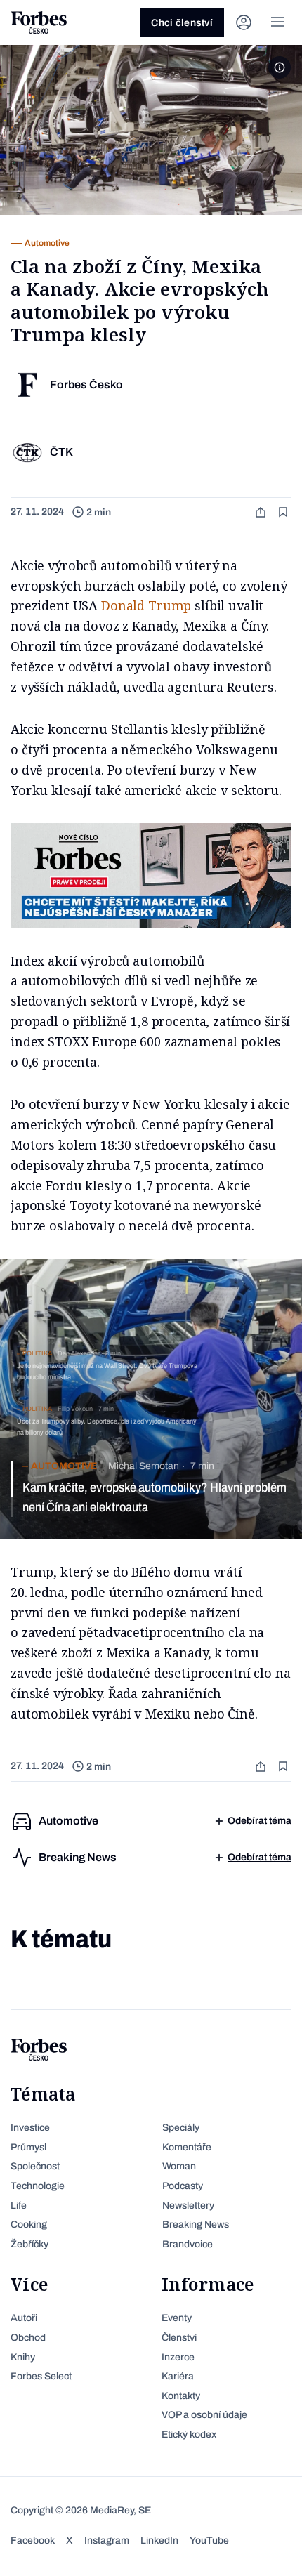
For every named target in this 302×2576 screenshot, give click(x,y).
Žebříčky (29, 2244)
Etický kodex (189, 2434)
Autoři (24, 2318)
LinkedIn (159, 2541)
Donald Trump (146, 605)
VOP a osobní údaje (204, 2415)
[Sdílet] (262, 512)
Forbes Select (41, 2376)
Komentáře (187, 2147)
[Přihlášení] (244, 22)
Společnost (35, 2166)
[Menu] (277, 22)
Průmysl (28, 2147)
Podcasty (183, 2186)
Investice (30, 2128)
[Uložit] (284, 512)
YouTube (209, 2541)
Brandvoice (188, 2244)
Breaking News (196, 2225)
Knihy (23, 2357)
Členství (179, 2338)
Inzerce (178, 2357)
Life (19, 2206)
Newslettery (188, 2206)
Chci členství (182, 23)
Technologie (38, 2186)
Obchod (28, 2338)
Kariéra (178, 2376)
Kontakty (181, 2396)
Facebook (33, 2541)
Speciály (181, 2128)
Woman (179, 2166)
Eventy (177, 2318)
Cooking (29, 2225)
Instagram (107, 2541)
